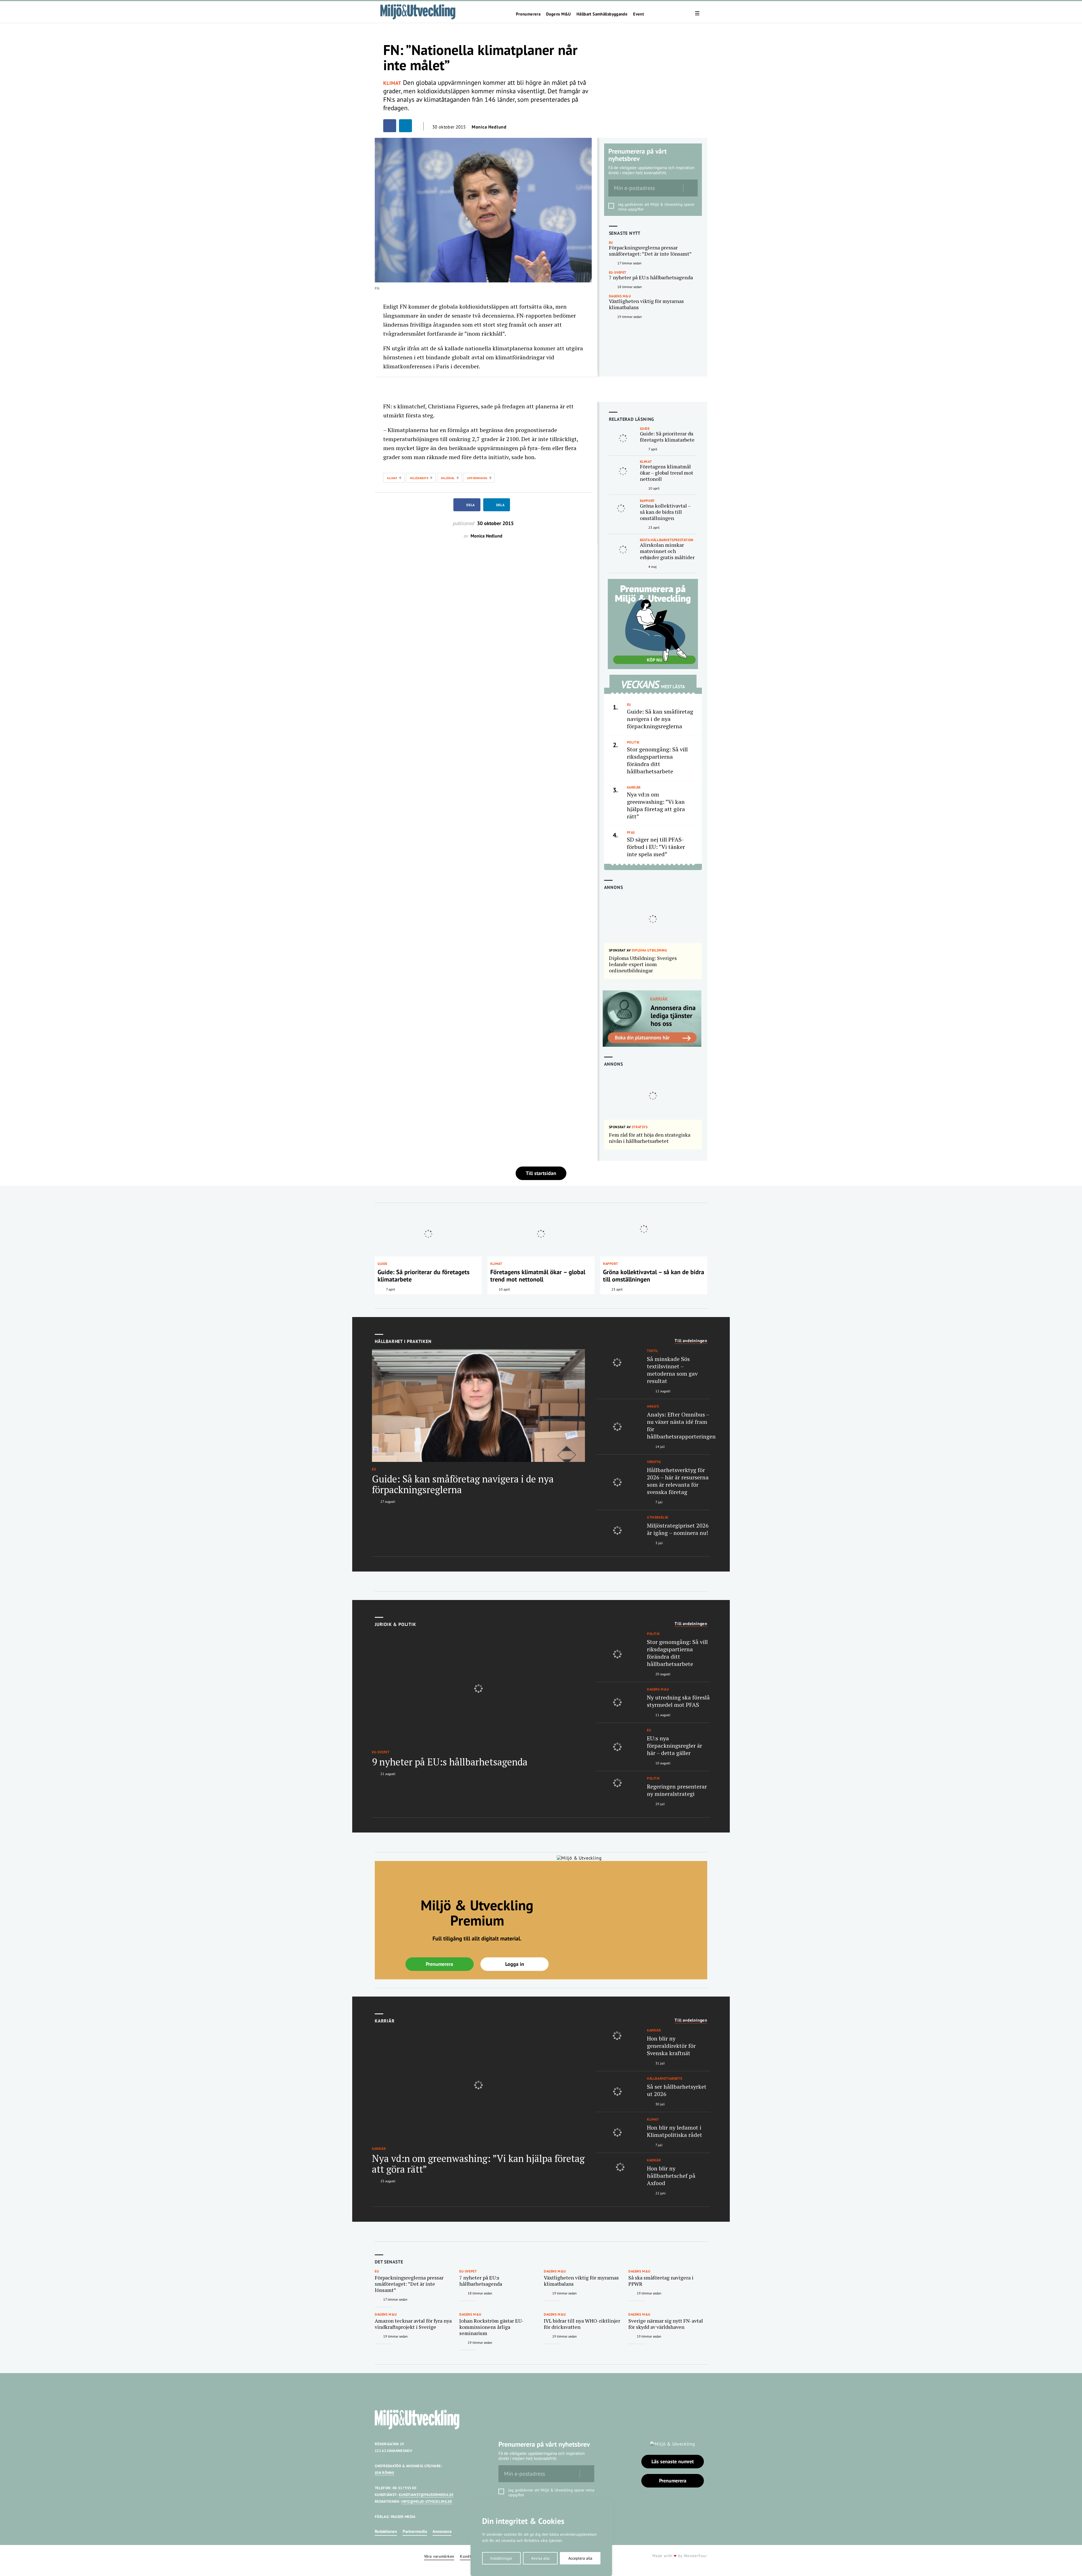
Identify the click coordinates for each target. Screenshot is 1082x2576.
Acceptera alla (580, 2558)
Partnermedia (415, 2531)
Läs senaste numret (673, 2461)
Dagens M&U (558, 14)
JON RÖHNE (384, 2473)
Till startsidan (541, 1173)
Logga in (515, 1964)
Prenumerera (528, 14)
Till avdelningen (691, 1341)
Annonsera (442, 2531)
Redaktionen (386, 2531)
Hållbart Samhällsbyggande (602, 14)
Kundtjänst (470, 2556)
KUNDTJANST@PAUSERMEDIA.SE (426, 2495)
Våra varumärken (439, 2556)
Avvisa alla (540, 2558)
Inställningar (501, 2558)
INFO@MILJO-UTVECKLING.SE (427, 2501)
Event (638, 14)
